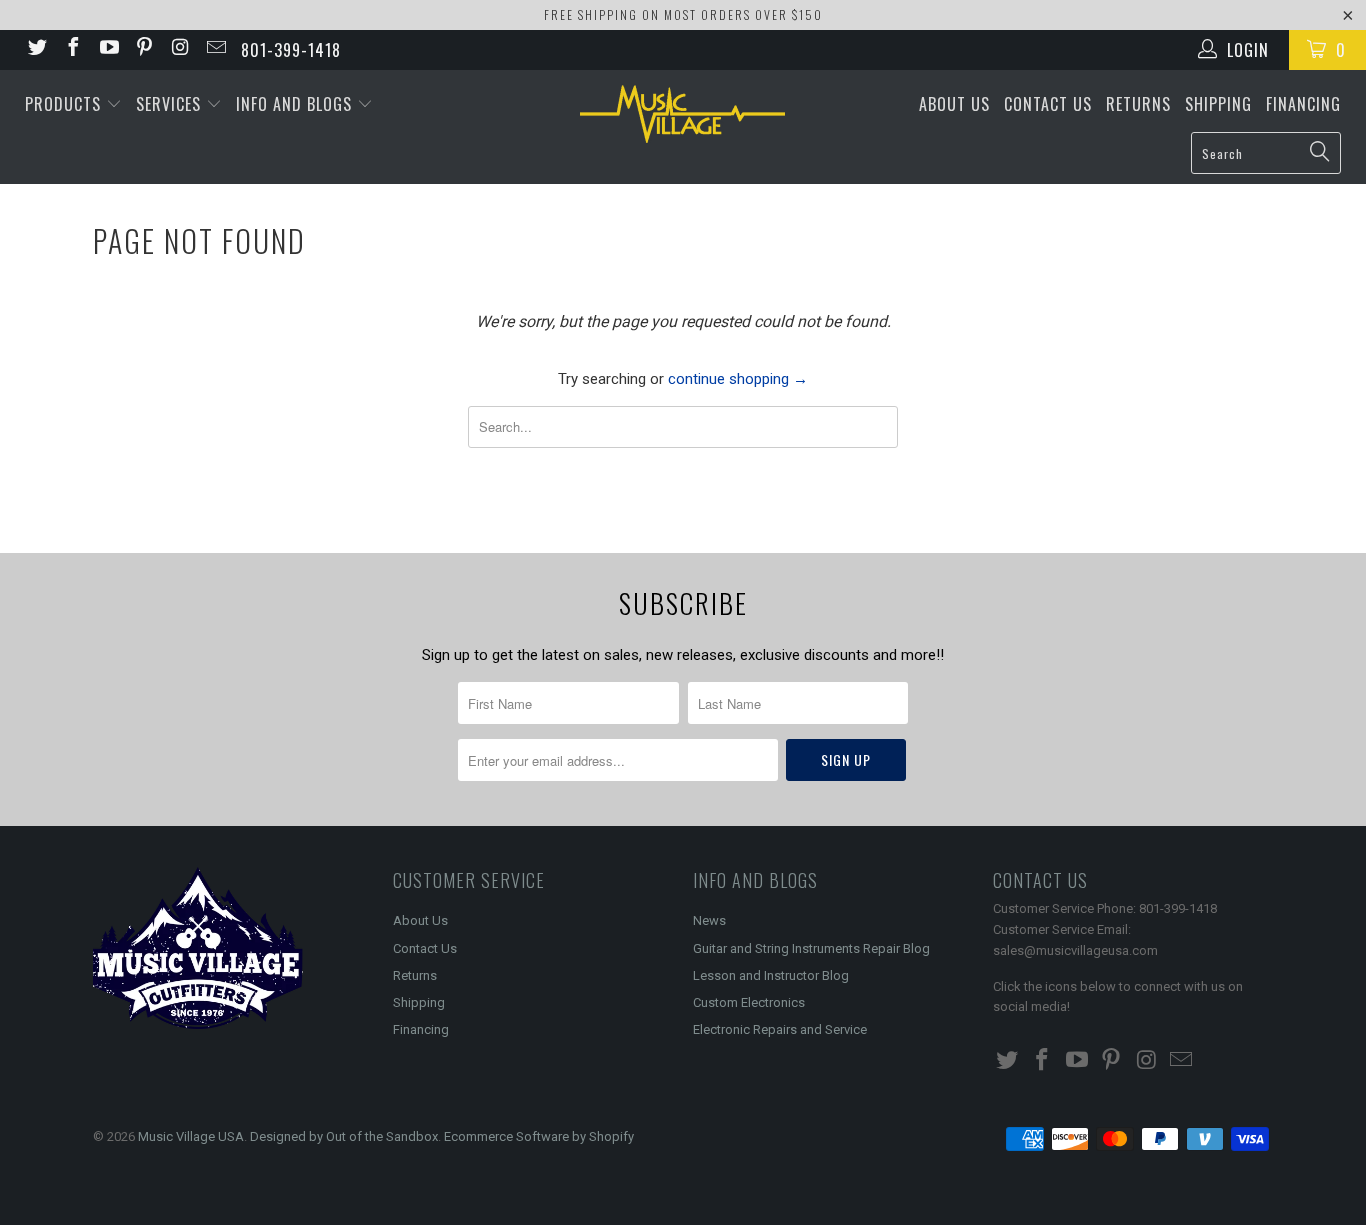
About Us (954, 104)
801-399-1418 (291, 50)
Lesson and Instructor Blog (771, 975)
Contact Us (1048, 104)
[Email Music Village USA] (215, 49)
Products (65, 104)
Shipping (1218, 104)
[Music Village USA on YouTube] (108, 49)
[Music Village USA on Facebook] (72, 49)
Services (171, 104)
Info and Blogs (296, 104)
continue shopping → (738, 379)
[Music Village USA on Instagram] (179, 49)
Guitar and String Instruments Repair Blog (811, 948)
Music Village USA (191, 1136)
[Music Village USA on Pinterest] (144, 49)
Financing (1303, 104)
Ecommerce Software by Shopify (539, 1136)
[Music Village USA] (683, 114)
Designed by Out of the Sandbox (344, 1136)
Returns (1138, 104)
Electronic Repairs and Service (780, 1029)
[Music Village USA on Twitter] (36, 49)
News (709, 920)
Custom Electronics (749, 1002)
